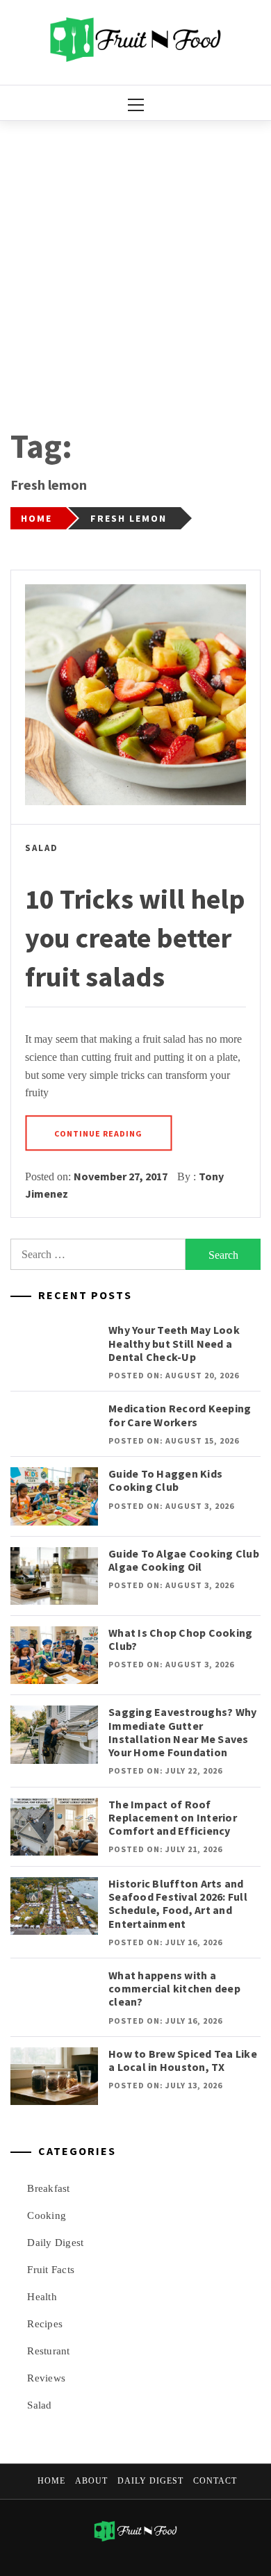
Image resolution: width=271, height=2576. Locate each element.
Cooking (47, 2215)
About (91, 2481)
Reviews (46, 2378)
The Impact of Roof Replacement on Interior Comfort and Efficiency (173, 1817)
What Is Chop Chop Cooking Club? (180, 1639)
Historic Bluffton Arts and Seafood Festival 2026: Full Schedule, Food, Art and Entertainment (178, 1904)
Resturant (48, 2351)
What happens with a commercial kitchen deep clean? (174, 1988)
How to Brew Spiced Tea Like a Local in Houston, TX (183, 2060)
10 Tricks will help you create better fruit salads (135, 938)
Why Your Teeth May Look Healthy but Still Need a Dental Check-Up (174, 1343)
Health (42, 2297)
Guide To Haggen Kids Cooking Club (165, 1480)
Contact (215, 2481)
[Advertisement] (135, 263)
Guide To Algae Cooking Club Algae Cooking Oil (184, 1560)
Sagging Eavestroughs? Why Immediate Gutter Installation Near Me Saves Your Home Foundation (182, 1732)
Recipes (45, 2324)
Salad (42, 848)
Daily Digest (55, 2243)
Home (51, 2481)
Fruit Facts (51, 2270)
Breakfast (48, 2188)
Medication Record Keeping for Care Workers (180, 1415)
